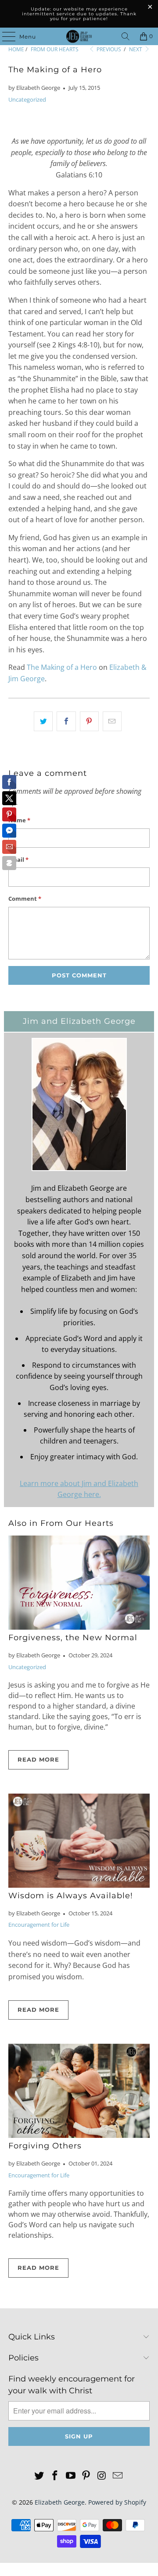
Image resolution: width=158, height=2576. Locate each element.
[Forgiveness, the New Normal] (79, 1583)
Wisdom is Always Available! (71, 1895)
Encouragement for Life (39, 1925)
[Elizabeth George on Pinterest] (86, 2476)
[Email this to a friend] (112, 722)
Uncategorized (27, 99)
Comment (25, 899)
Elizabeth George (60, 2502)
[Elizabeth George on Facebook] (55, 2476)
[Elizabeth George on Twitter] (39, 2476)
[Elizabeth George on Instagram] (102, 2476)
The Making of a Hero (62, 667)
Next (136, 49)
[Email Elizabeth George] (118, 2476)
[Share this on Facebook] (66, 722)
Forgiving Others (45, 2146)
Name (19, 820)
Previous (108, 49)
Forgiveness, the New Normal (73, 1637)
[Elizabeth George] (79, 36)
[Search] (126, 36)
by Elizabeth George (34, 88)
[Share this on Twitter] (43, 722)
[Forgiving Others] (79, 2091)
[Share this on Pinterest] (89, 722)
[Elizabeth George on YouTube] (71, 2476)
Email (18, 860)
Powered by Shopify (117, 2502)
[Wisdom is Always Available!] (79, 1841)
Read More (38, 1759)
